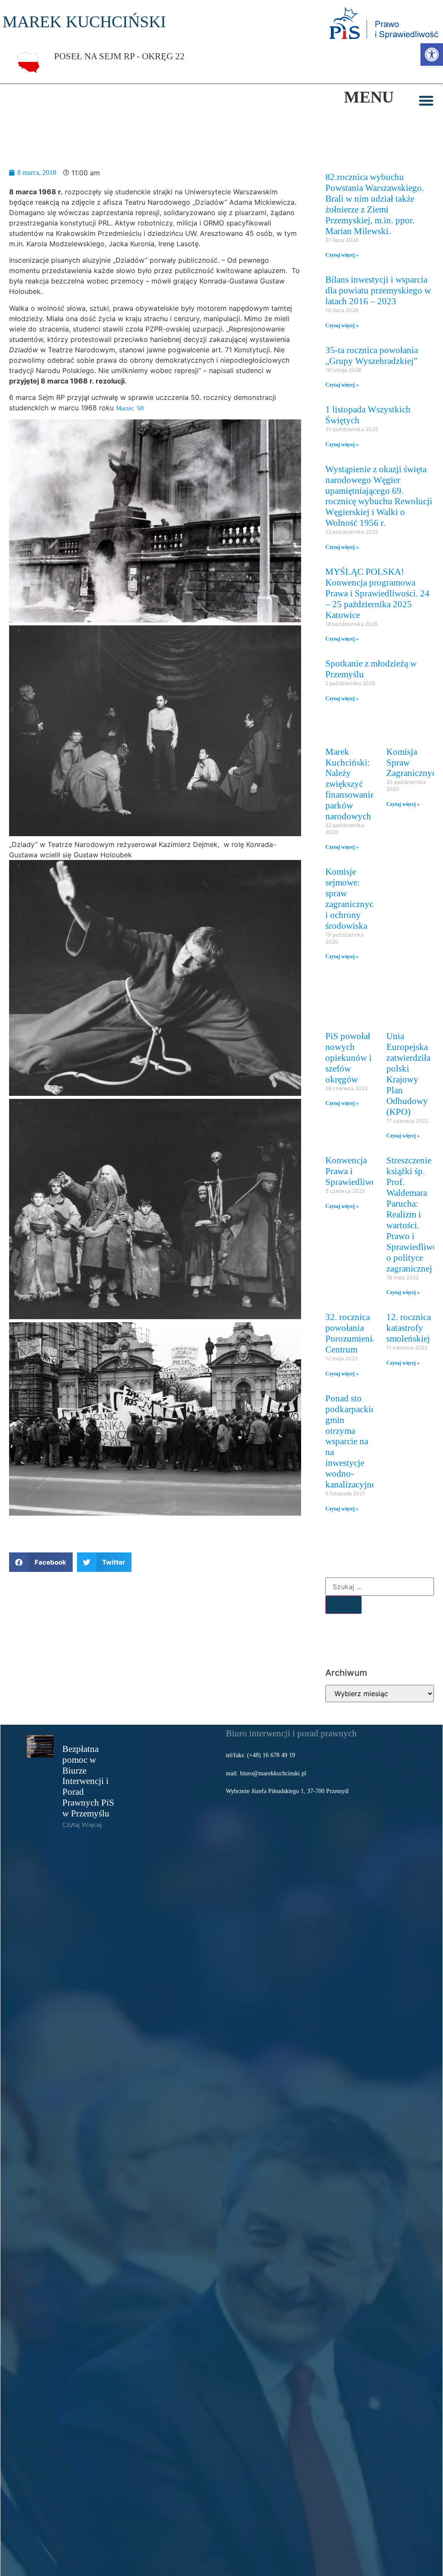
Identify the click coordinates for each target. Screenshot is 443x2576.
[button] (426, 100)
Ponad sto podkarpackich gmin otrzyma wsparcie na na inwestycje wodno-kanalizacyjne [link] (353, 1441)
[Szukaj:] (380, 1587)
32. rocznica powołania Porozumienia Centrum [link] (351, 1333)
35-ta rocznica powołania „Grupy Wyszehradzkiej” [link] (372, 355)
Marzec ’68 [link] (130, 408)
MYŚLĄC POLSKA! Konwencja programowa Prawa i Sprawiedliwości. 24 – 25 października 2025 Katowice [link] (377, 593)
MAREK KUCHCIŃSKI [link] (84, 22)
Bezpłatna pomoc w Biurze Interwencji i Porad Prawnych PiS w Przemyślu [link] (88, 1781)
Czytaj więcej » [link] (342, 255)
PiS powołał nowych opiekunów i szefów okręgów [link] (348, 1058)
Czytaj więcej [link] (82, 1825)
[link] (432, 55)
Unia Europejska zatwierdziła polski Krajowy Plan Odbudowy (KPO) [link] (408, 1074)
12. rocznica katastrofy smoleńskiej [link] (409, 1328)
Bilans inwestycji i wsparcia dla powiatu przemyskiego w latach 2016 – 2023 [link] (378, 290)
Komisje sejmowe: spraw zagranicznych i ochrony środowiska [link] (352, 898)
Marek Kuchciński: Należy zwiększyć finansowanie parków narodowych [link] (350, 784)
